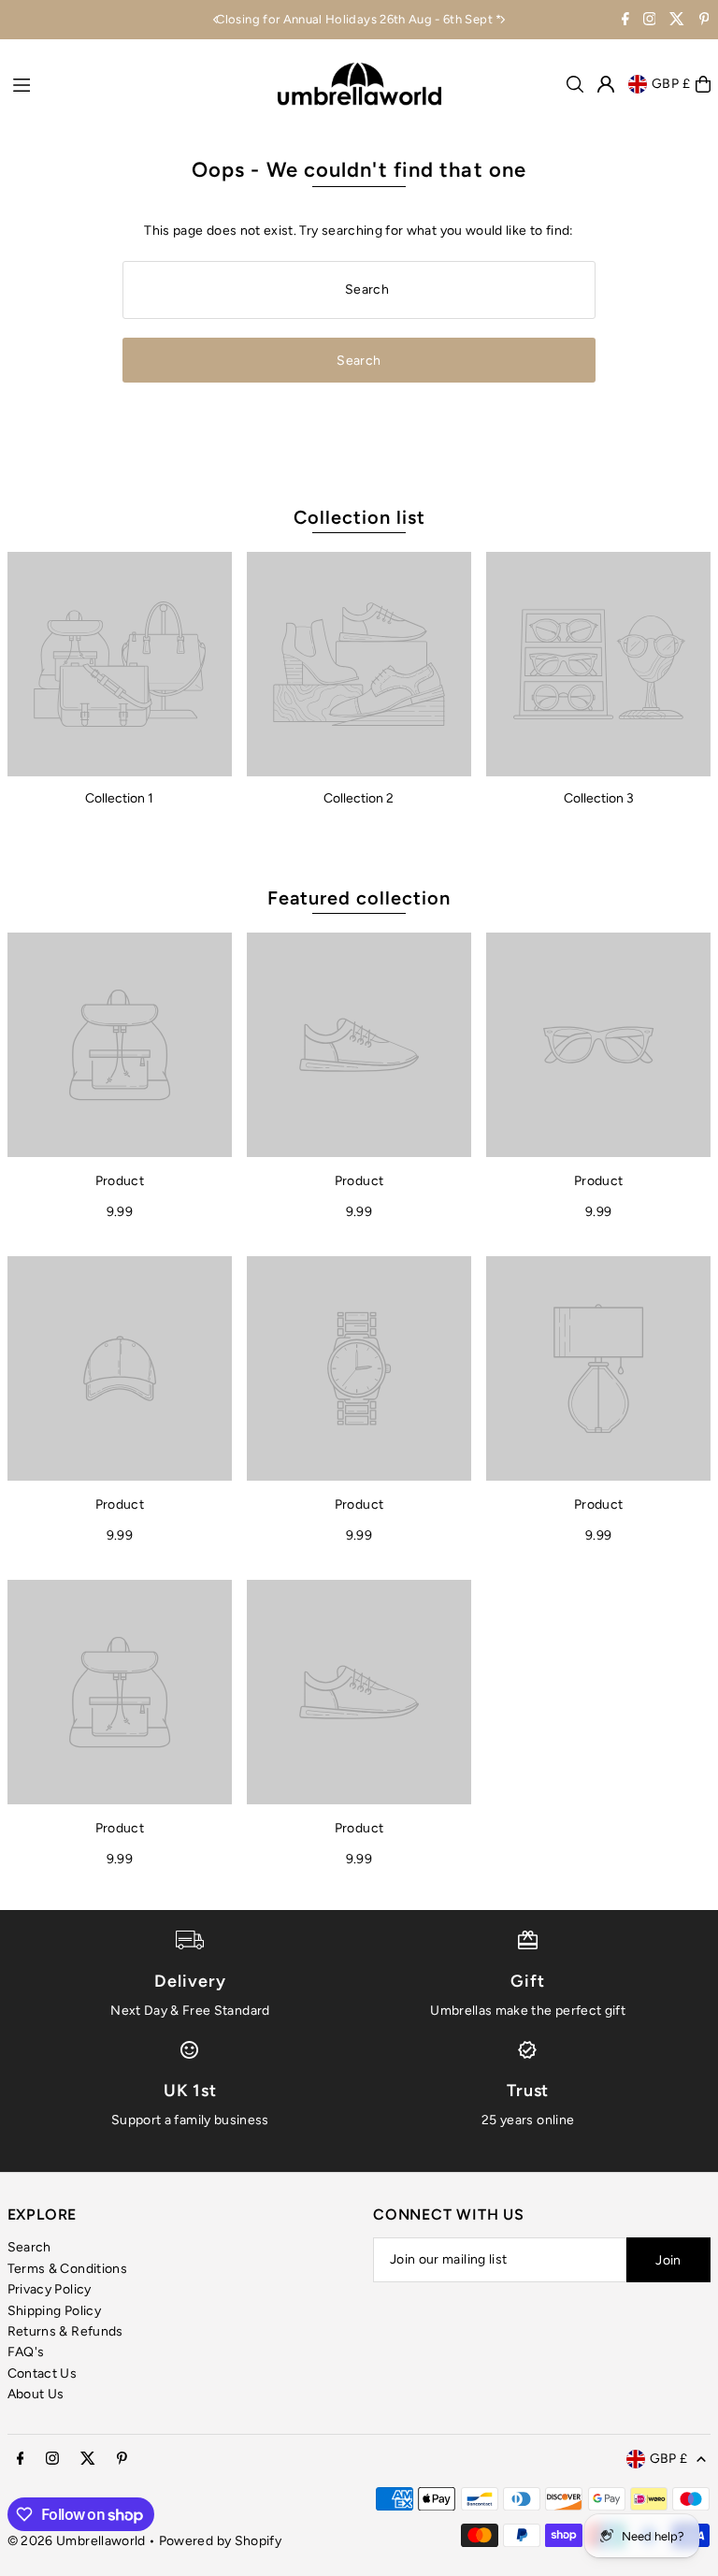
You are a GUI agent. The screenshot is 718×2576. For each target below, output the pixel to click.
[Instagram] (650, 21)
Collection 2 (359, 798)
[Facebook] (625, 21)
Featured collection (359, 898)
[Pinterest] (704, 21)
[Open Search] (575, 84)
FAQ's (26, 2352)
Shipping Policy (54, 2311)
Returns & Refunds (65, 2331)
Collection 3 (599, 798)
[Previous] (216, 20)
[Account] (606, 84)
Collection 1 (119, 798)
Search (29, 2247)
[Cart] (703, 84)
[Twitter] (677, 21)
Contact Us (43, 2373)
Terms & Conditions (67, 2269)
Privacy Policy (50, 2289)
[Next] (502, 20)
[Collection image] (120, 664)
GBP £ (672, 84)
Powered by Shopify (220, 2541)
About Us (36, 2394)
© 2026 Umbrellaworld (77, 2541)
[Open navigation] (136, 83)
